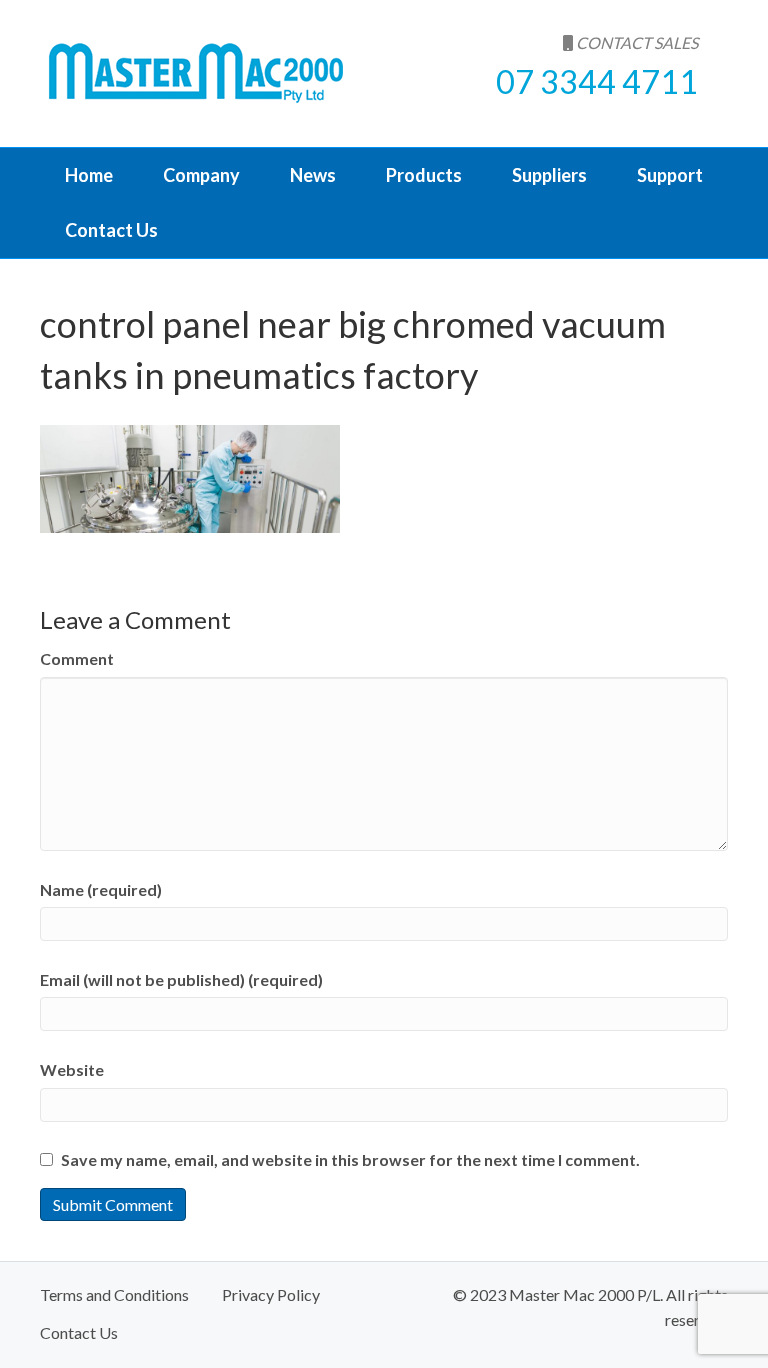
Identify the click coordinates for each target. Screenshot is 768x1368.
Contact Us (111, 230)
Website (72, 1069)
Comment (77, 658)
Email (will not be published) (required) (181, 979)
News (313, 175)
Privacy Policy (271, 1294)
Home (89, 175)
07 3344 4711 (597, 81)
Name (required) (101, 889)
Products (424, 175)
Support (670, 175)
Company (201, 175)
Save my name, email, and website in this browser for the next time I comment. (350, 1159)
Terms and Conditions (114, 1294)
